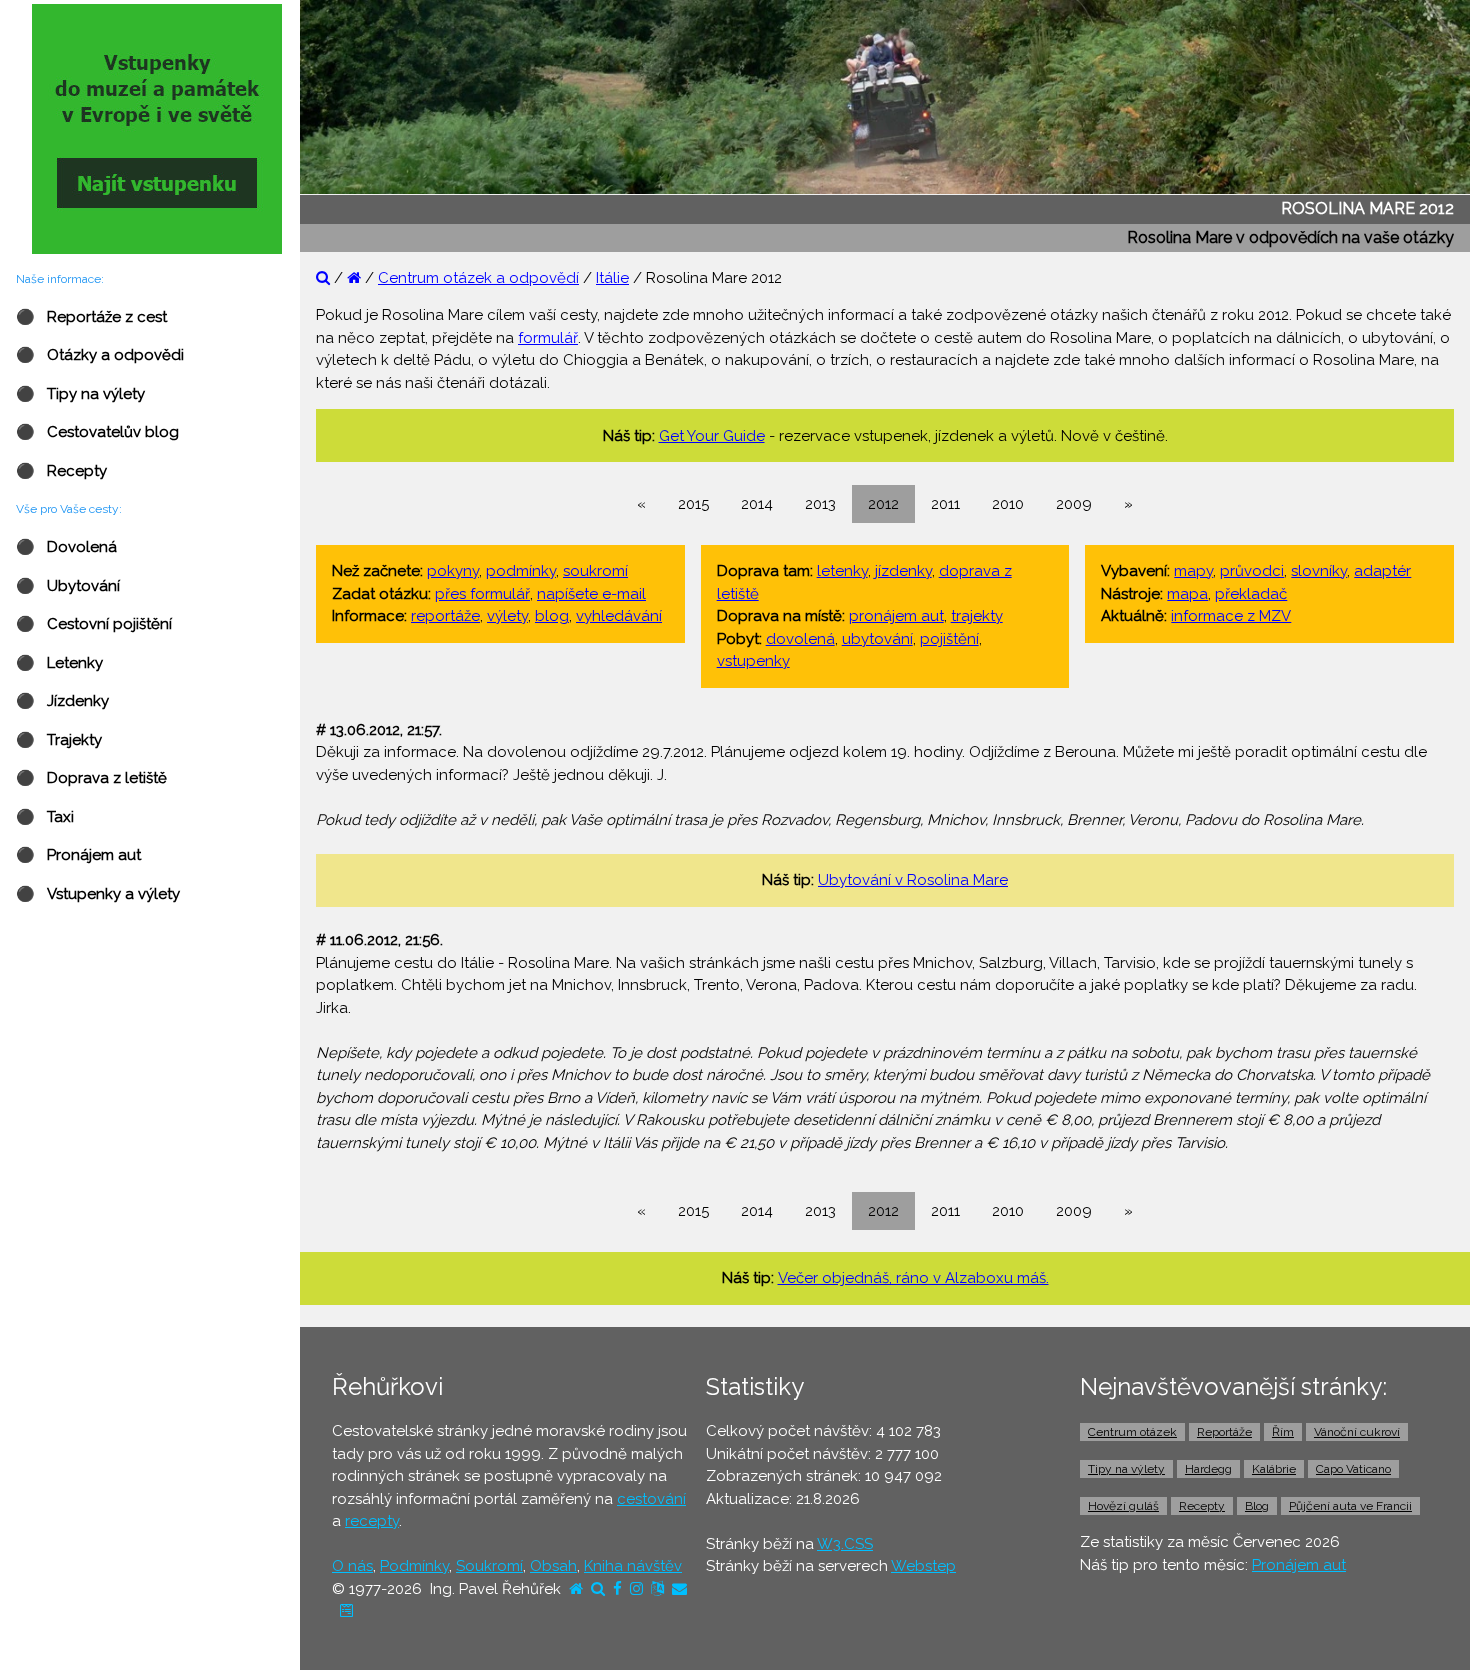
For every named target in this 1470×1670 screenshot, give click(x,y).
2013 (820, 504)
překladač (1251, 594)
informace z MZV (1231, 616)
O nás (352, 1566)
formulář (548, 338)
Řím (1283, 1432)
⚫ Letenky (59, 663)
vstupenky (753, 661)
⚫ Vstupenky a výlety (98, 894)
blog (552, 616)
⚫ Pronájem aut (78, 855)
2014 (757, 504)
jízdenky (903, 571)
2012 (883, 504)
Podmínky (414, 1566)
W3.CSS (845, 1544)
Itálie (612, 278)
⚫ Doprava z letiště (91, 778)
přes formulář (482, 594)
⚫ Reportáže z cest (91, 317)
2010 (1008, 504)
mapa (1187, 594)
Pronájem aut (1299, 1565)
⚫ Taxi (45, 817)
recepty (372, 1521)
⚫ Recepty (61, 471)
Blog (1257, 1506)
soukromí (595, 571)
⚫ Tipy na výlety (80, 394)
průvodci (1252, 571)
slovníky (1319, 571)
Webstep (923, 1566)
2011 (945, 504)
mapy (1193, 571)
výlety (507, 616)
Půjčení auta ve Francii (1350, 1506)
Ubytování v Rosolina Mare (913, 880)
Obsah (553, 1566)
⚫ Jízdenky (62, 701)
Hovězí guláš (1123, 1506)
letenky (842, 571)
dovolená (800, 639)
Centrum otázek (1132, 1432)
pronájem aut (896, 616)
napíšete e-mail (591, 594)
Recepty (1202, 1506)
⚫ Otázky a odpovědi (100, 355)
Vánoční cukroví (1357, 1432)
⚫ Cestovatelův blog (97, 432)
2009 (1074, 504)
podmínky (521, 571)
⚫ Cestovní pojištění (94, 624)
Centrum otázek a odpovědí (478, 278)
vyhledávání (619, 616)
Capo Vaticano (1353, 1469)
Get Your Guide (712, 436)
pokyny (453, 571)
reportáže (445, 616)
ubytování (877, 639)
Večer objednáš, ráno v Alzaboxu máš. (913, 1278)
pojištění (949, 639)
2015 (693, 504)
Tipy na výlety (1126, 1469)
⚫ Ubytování (68, 586)
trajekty (977, 616)
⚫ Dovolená (66, 547)
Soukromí (489, 1566)
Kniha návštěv (633, 1566)
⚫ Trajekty (59, 740)
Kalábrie (1274, 1469)
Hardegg (1208, 1469)
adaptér (1382, 571)
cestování (651, 1499)
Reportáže (1224, 1432)
